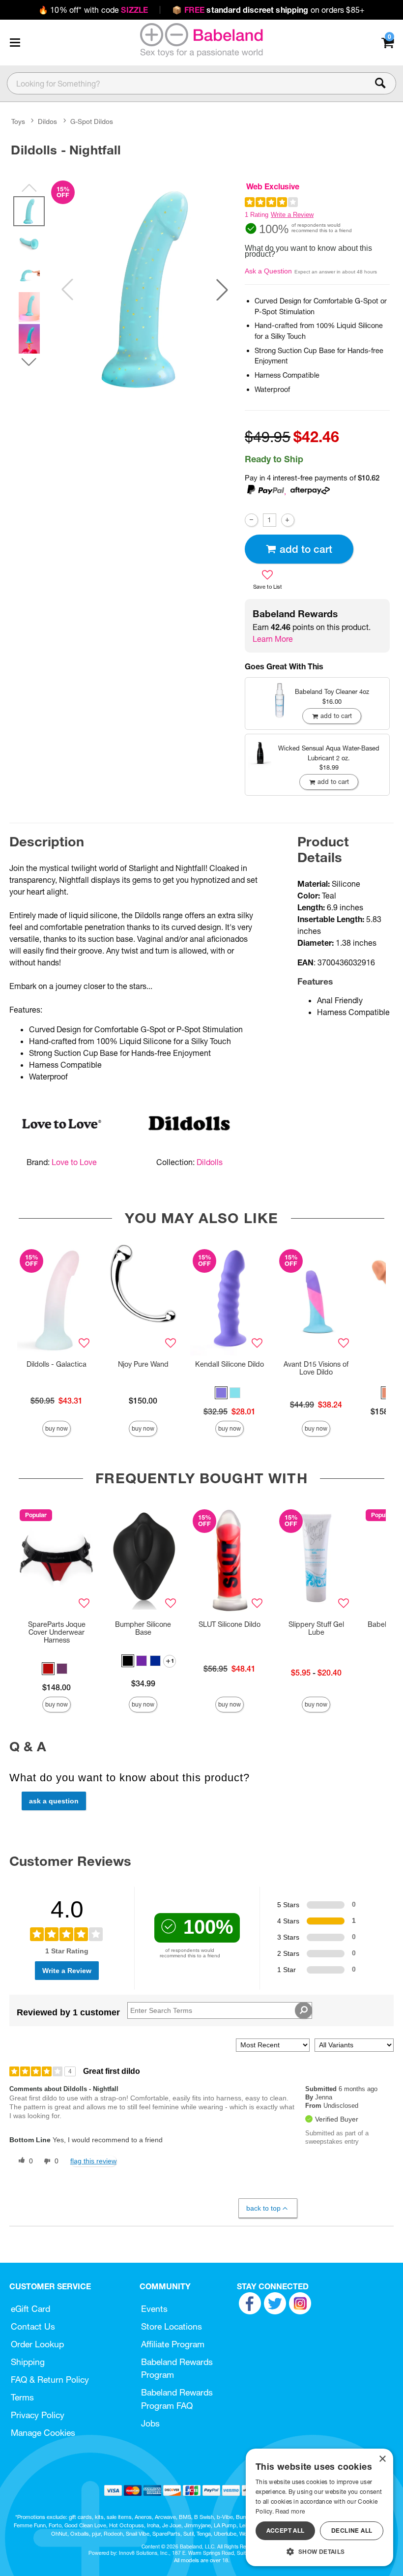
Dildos (47, 121)
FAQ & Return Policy (50, 2380)
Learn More (273, 639)
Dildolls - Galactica (57, 1364)
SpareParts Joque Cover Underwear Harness (57, 1632)
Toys (18, 121)
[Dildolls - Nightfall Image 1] (145, 289)
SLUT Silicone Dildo (230, 1624)
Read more (290, 2511)
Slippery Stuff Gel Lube (316, 1628)
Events (154, 2309)
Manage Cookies (43, 2433)
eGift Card (30, 2309)
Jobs (150, 2423)
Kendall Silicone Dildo (230, 1364)
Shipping (28, 2362)
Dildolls (210, 1162)
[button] (15, 42)
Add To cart (306, 549)
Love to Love (74, 1162)
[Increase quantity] (288, 520)
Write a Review (292, 215)
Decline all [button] (352, 2531)
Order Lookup (37, 2344)
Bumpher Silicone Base (143, 1628)
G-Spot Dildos (92, 121)
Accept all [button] (286, 2531)
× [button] (382, 2459)
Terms (22, 2397)
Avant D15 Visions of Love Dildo (316, 1368)
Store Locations (172, 2326)
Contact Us (33, 2326)
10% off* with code (93, 10)
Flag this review (93, 2161)
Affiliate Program (173, 2344)
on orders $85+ (268, 10)
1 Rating (257, 215)
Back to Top (263, 2208)
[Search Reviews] (303, 2010)
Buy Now (57, 1428)
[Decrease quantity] (251, 520)
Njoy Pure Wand (143, 1364)
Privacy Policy (38, 2415)
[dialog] (319, 2507)
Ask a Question (268, 271)
